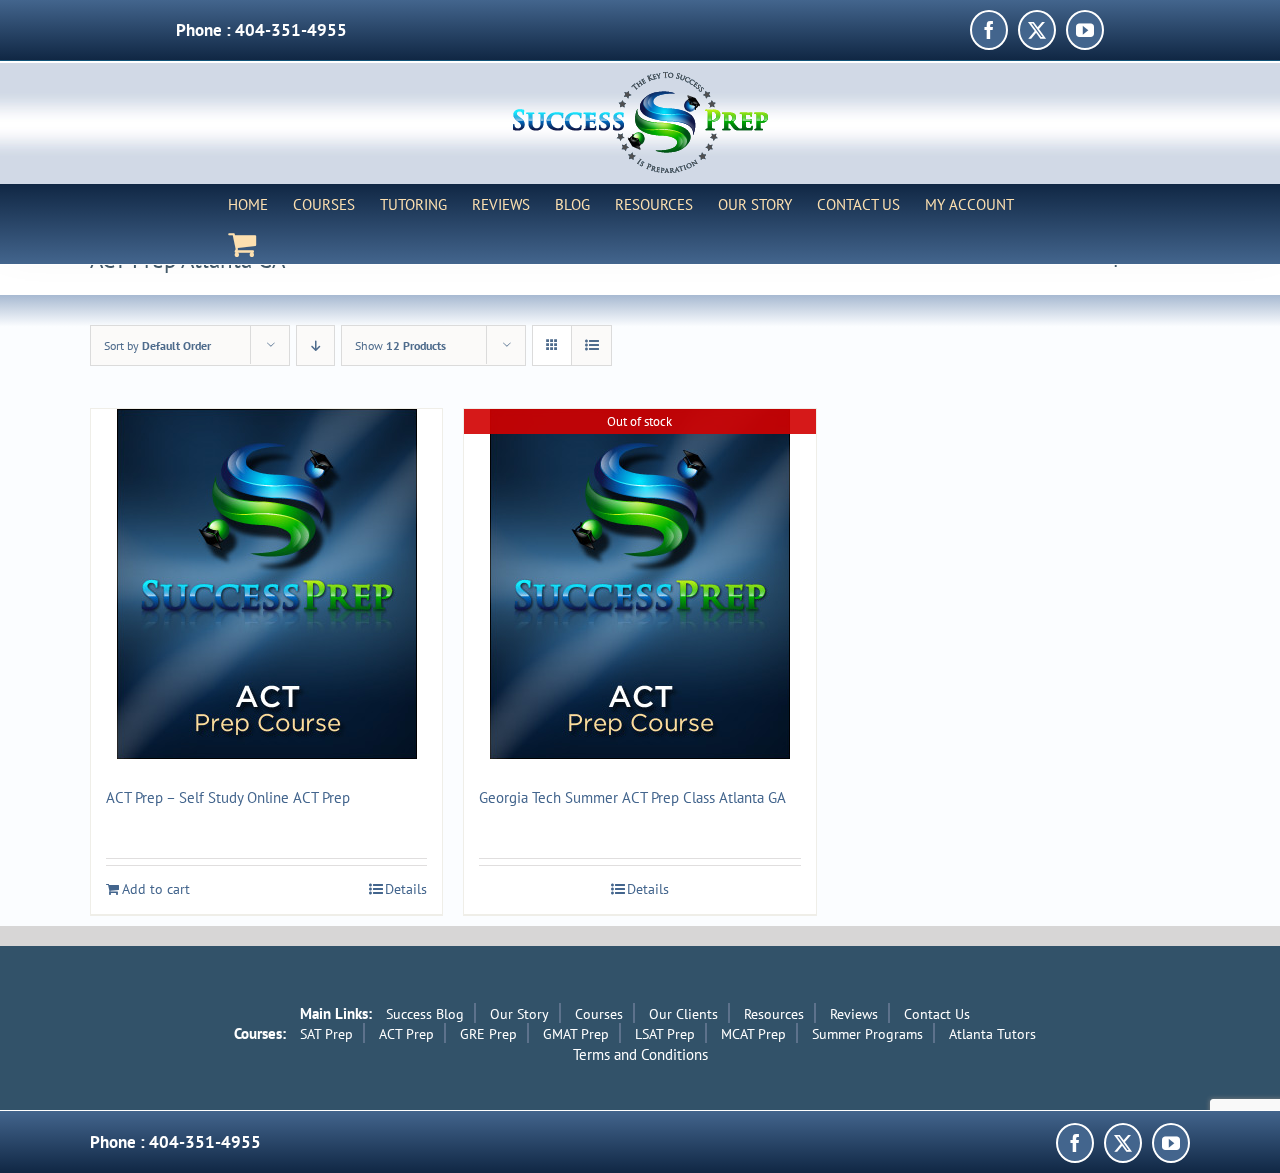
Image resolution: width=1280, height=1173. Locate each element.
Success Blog (425, 1014)
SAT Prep (326, 1034)
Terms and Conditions (640, 1054)
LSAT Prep (665, 1034)
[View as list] (591, 345)
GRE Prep (488, 1034)
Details (406, 889)
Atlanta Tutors (992, 1034)
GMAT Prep (576, 1034)
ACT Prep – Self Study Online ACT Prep (228, 797)
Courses (599, 1014)
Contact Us (937, 1014)
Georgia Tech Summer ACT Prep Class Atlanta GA (632, 797)
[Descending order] (315, 345)
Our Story (519, 1014)
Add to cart (156, 889)
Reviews (854, 1014)
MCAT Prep (753, 1034)
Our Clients (683, 1014)
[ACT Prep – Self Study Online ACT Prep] (266, 584)
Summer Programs (867, 1034)
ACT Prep (406, 1034)
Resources (774, 1014)
